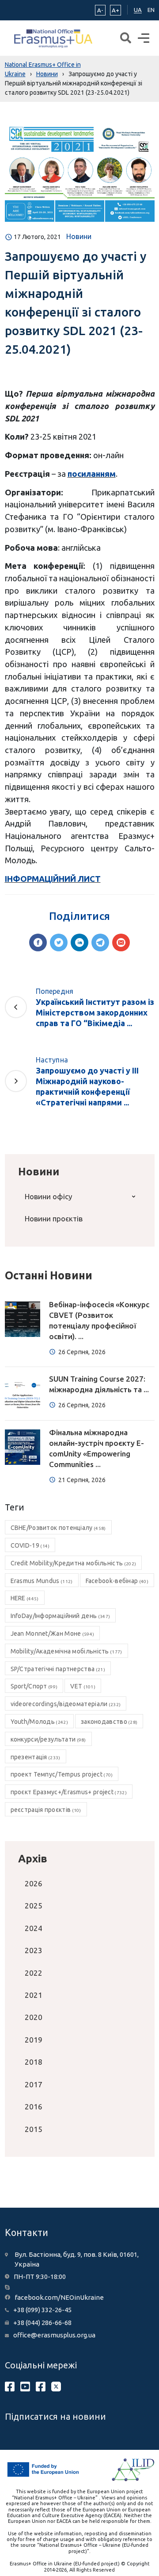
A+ (115, 10)
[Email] (121, 942)
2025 (34, 1906)
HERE (25, 1598)
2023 (34, 1950)
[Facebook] (38, 942)
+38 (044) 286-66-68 (42, 2323)
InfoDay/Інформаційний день (61, 1616)
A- (100, 10)
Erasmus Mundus (42, 1581)
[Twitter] (59, 942)
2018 (34, 2062)
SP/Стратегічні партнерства (58, 1669)
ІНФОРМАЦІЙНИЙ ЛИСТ (53, 879)
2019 (34, 2040)
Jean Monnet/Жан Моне (53, 1634)
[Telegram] (100, 942)
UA (138, 10)
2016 (34, 2107)
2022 (34, 1973)
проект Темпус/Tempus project (62, 1774)
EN (151, 10)
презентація (36, 1757)
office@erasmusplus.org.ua (54, 2335)
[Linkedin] (79, 942)
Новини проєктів (54, 1218)
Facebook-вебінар (117, 1581)
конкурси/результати (48, 1739)
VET (83, 1686)
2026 (34, 1883)
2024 (34, 1928)
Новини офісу (48, 1196)
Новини (79, 236)
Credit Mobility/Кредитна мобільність (74, 1563)
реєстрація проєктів (46, 1810)
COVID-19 (30, 1545)
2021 (34, 1995)
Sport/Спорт (34, 1686)
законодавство (109, 1722)
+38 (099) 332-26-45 (42, 2310)
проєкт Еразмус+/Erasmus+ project (69, 1792)
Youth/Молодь (39, 1722)
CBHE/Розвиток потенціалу (58, 1528)
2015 (34, 2129)
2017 (34, 2084)
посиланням (92, 474)
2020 (34, 2017)
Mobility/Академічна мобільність (66, 1651)
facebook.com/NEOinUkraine (59, 2297)
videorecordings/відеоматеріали (66, 1704)
